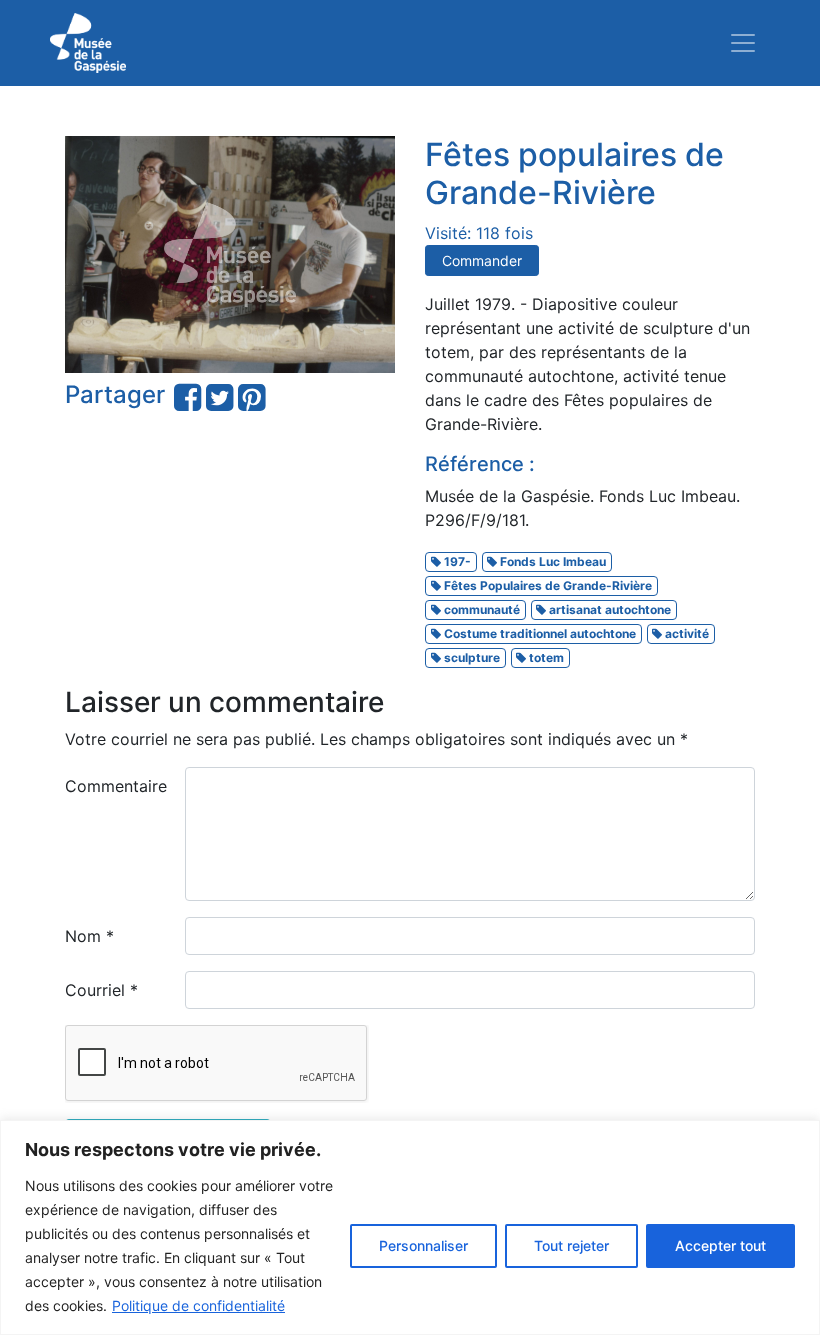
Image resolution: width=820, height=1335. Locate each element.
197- (456, 561)
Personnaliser (423, 1245)
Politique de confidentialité (198, 1305)
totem (545, 657)
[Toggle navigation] (743, 43)
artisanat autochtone (608, 609)
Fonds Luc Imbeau (551, 561)
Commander (482, 260)
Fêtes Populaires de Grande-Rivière (546, 585)
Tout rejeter (571, 1245)
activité (685, 633)
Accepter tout (720, 1245)
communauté (480, 609)
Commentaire (116, 786)
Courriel (101, 990)
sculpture (470, 657)
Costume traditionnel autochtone (538, 633)
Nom (89, 936)
